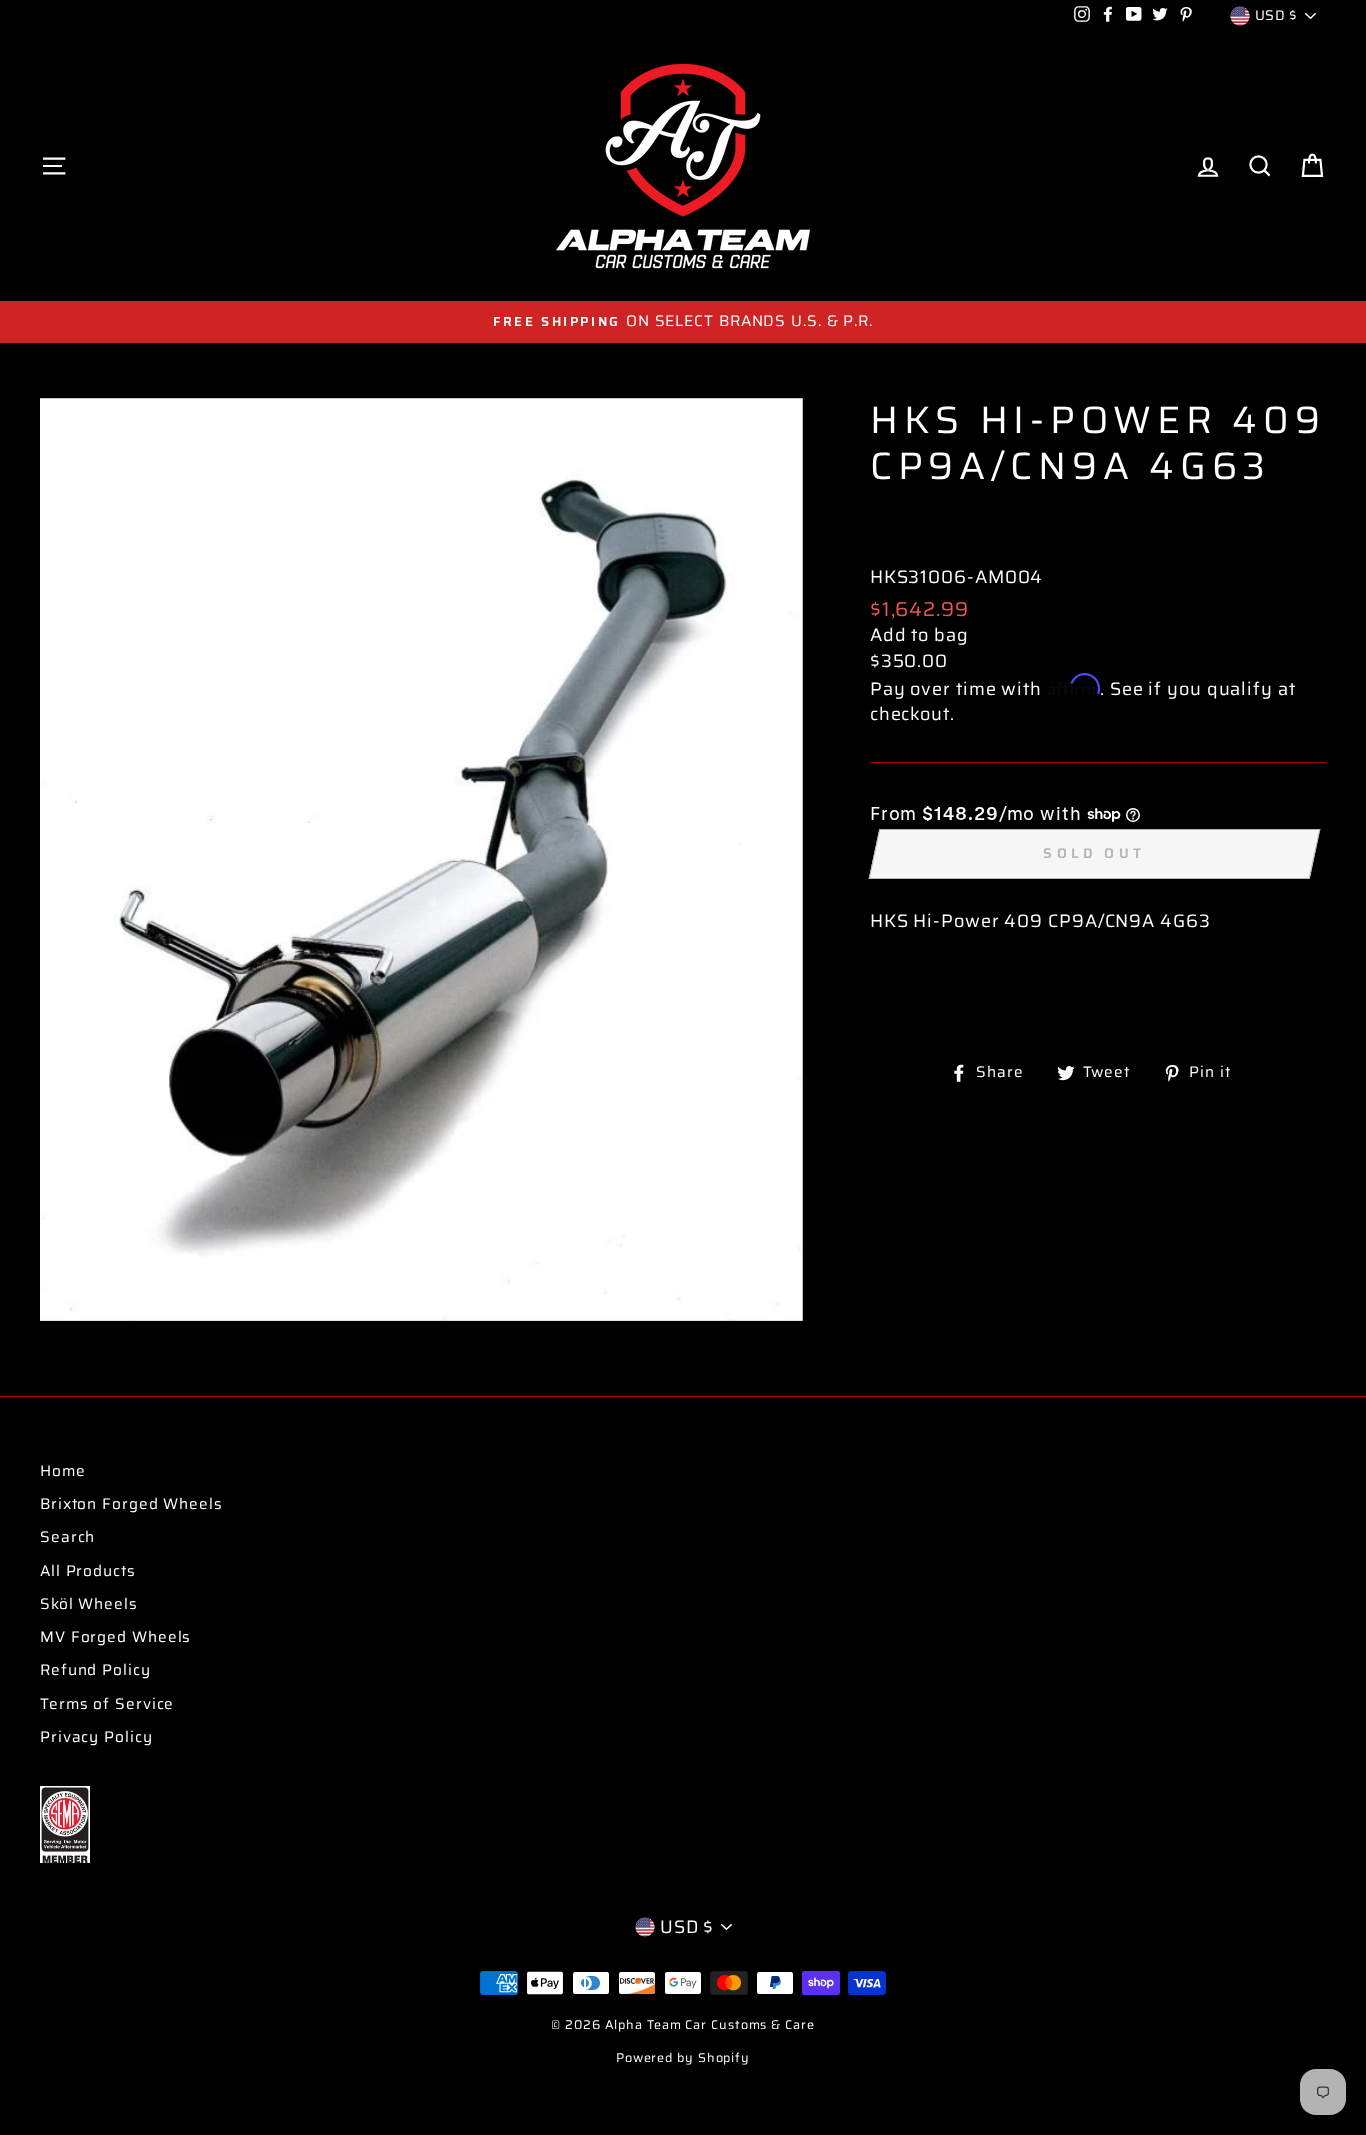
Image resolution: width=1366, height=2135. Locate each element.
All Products (88, 1571)
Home (63, 1471)
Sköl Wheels (89, 1604)
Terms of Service (107, 1704)
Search (67, 1537)
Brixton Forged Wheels (131, 1504)
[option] (683, 321)
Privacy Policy (96, 1737)
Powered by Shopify (683, 2058)
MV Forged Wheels (115, 1637)
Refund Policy (95, 1670)
